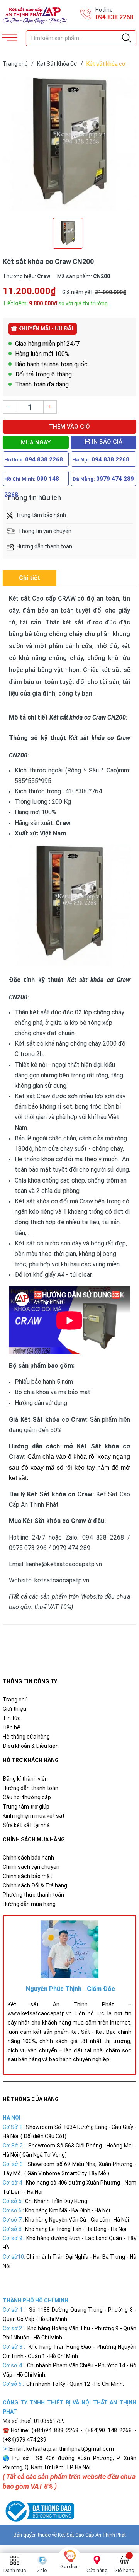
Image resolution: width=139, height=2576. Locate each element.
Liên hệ (12, 1727)
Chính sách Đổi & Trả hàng (35, 1885)
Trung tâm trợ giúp (26, 1807)
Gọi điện (69, 2567)
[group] (69, 144)
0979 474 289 (115, 479)
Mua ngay (36, 442)
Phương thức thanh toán (33, 1895)
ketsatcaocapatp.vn (62, 1580)
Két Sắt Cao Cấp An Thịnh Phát (92, 2535)
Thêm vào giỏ (69, 427)
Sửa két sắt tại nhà (26, 1825)
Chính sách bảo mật (27, 1876)
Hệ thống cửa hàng (26, 1737)
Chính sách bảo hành (28, 1858)
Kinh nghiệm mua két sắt (34, 1816)
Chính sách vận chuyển (31, 1867)
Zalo (42, 2570)
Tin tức (12, 1718)
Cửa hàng (97, 2570)
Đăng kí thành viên (25, 1779)
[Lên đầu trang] (114, 2535)
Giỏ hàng (124, 2570)
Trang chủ (15, 1700)
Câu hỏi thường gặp (27, 1797)
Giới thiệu (14, 1709)
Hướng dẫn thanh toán (31, 1788)
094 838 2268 (114, 17)
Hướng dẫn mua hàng (29, 1904)
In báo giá (106, 442)
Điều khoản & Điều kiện (31, 1746)
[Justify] (126, 38)
